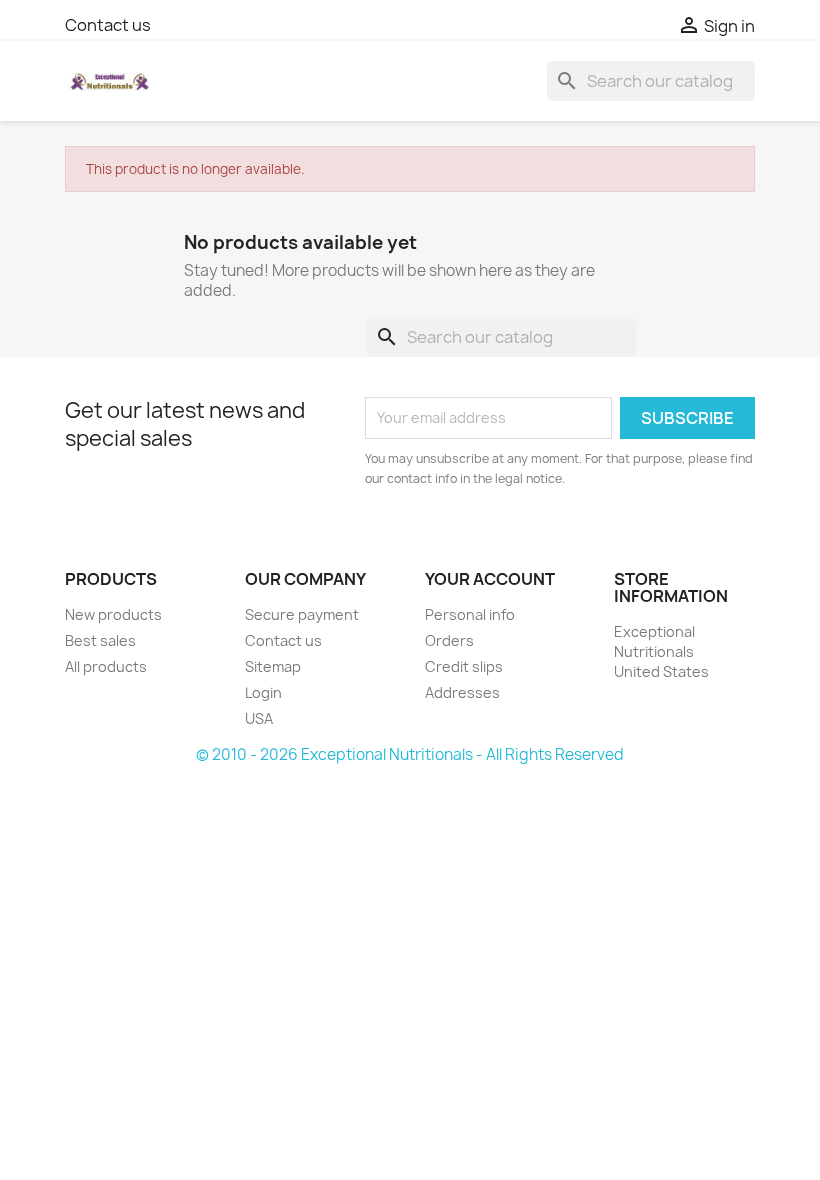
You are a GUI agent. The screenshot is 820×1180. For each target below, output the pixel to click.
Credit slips (464, 666)
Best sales (100, 640)
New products (113, 614)
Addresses (462, 692)
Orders (449, 640)
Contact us (108, 25)
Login (263, 692)
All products (106, 666)
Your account (490, 579)
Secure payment (302, 614)
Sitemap (273, 666)
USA (259, 718)
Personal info (470, 614)
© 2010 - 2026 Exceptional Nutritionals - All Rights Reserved (410, 754)
